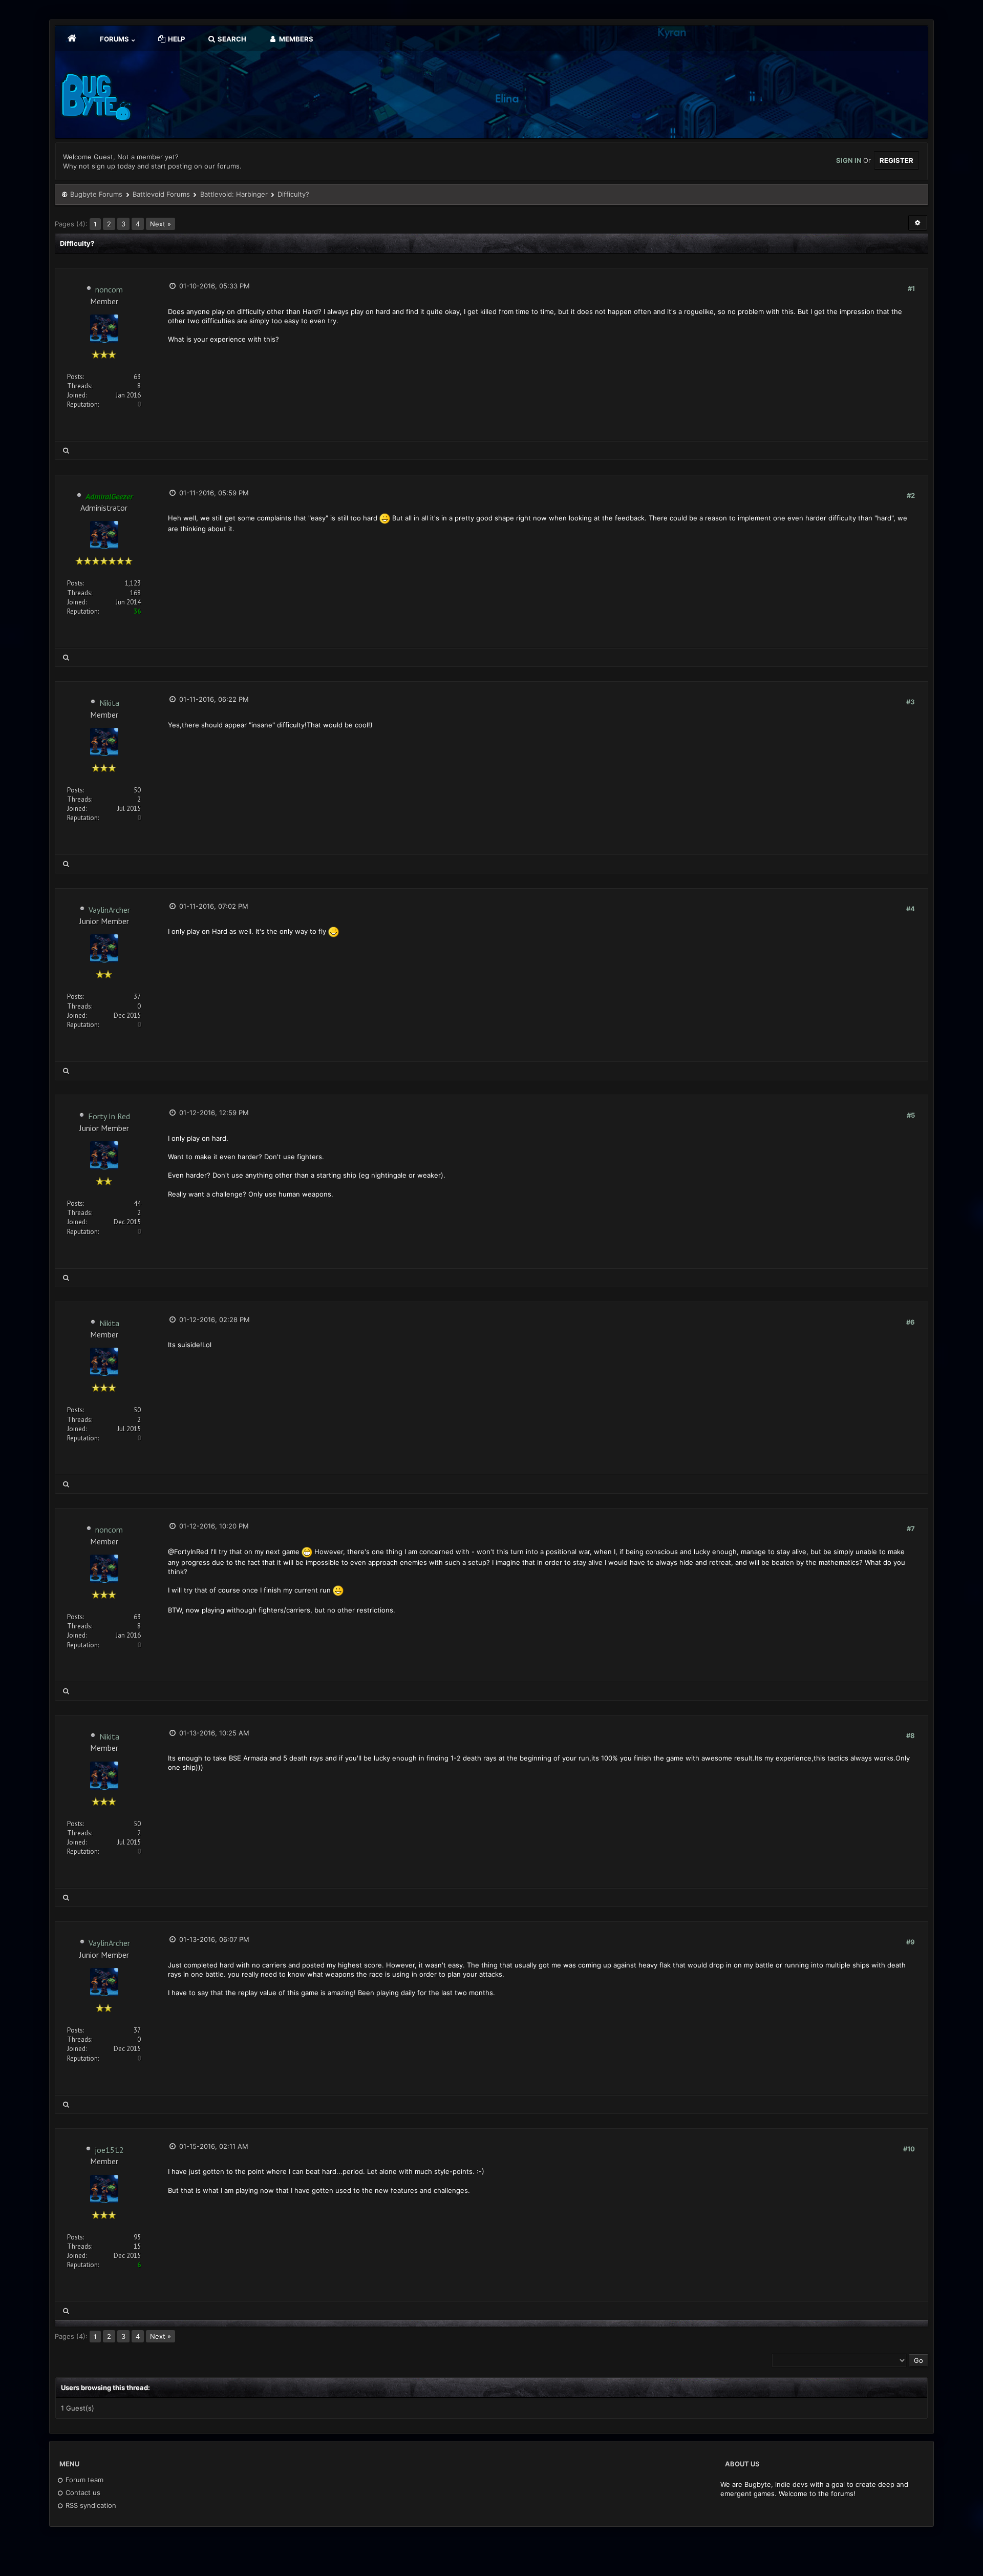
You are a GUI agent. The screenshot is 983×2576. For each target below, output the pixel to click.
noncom (109, 289)
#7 (911, 1528)
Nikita (109, 703)
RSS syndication (90, 2505)
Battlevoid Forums (161, 194)
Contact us (82, 2493)
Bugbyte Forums (96, 194)
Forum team (83, 2480)
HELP (176, 39)
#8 (911, 1735)
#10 (909, 2149)
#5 (911, 1115)
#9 (911, 1942)
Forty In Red (109, 1116)
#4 (911, 909)
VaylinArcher (109, 910)
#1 (911, 288)
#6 (911, 1322)
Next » (161, 224)
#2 (911, 495)
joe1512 (109, 2150)
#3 (911, 702)
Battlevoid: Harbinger (234, 194)
